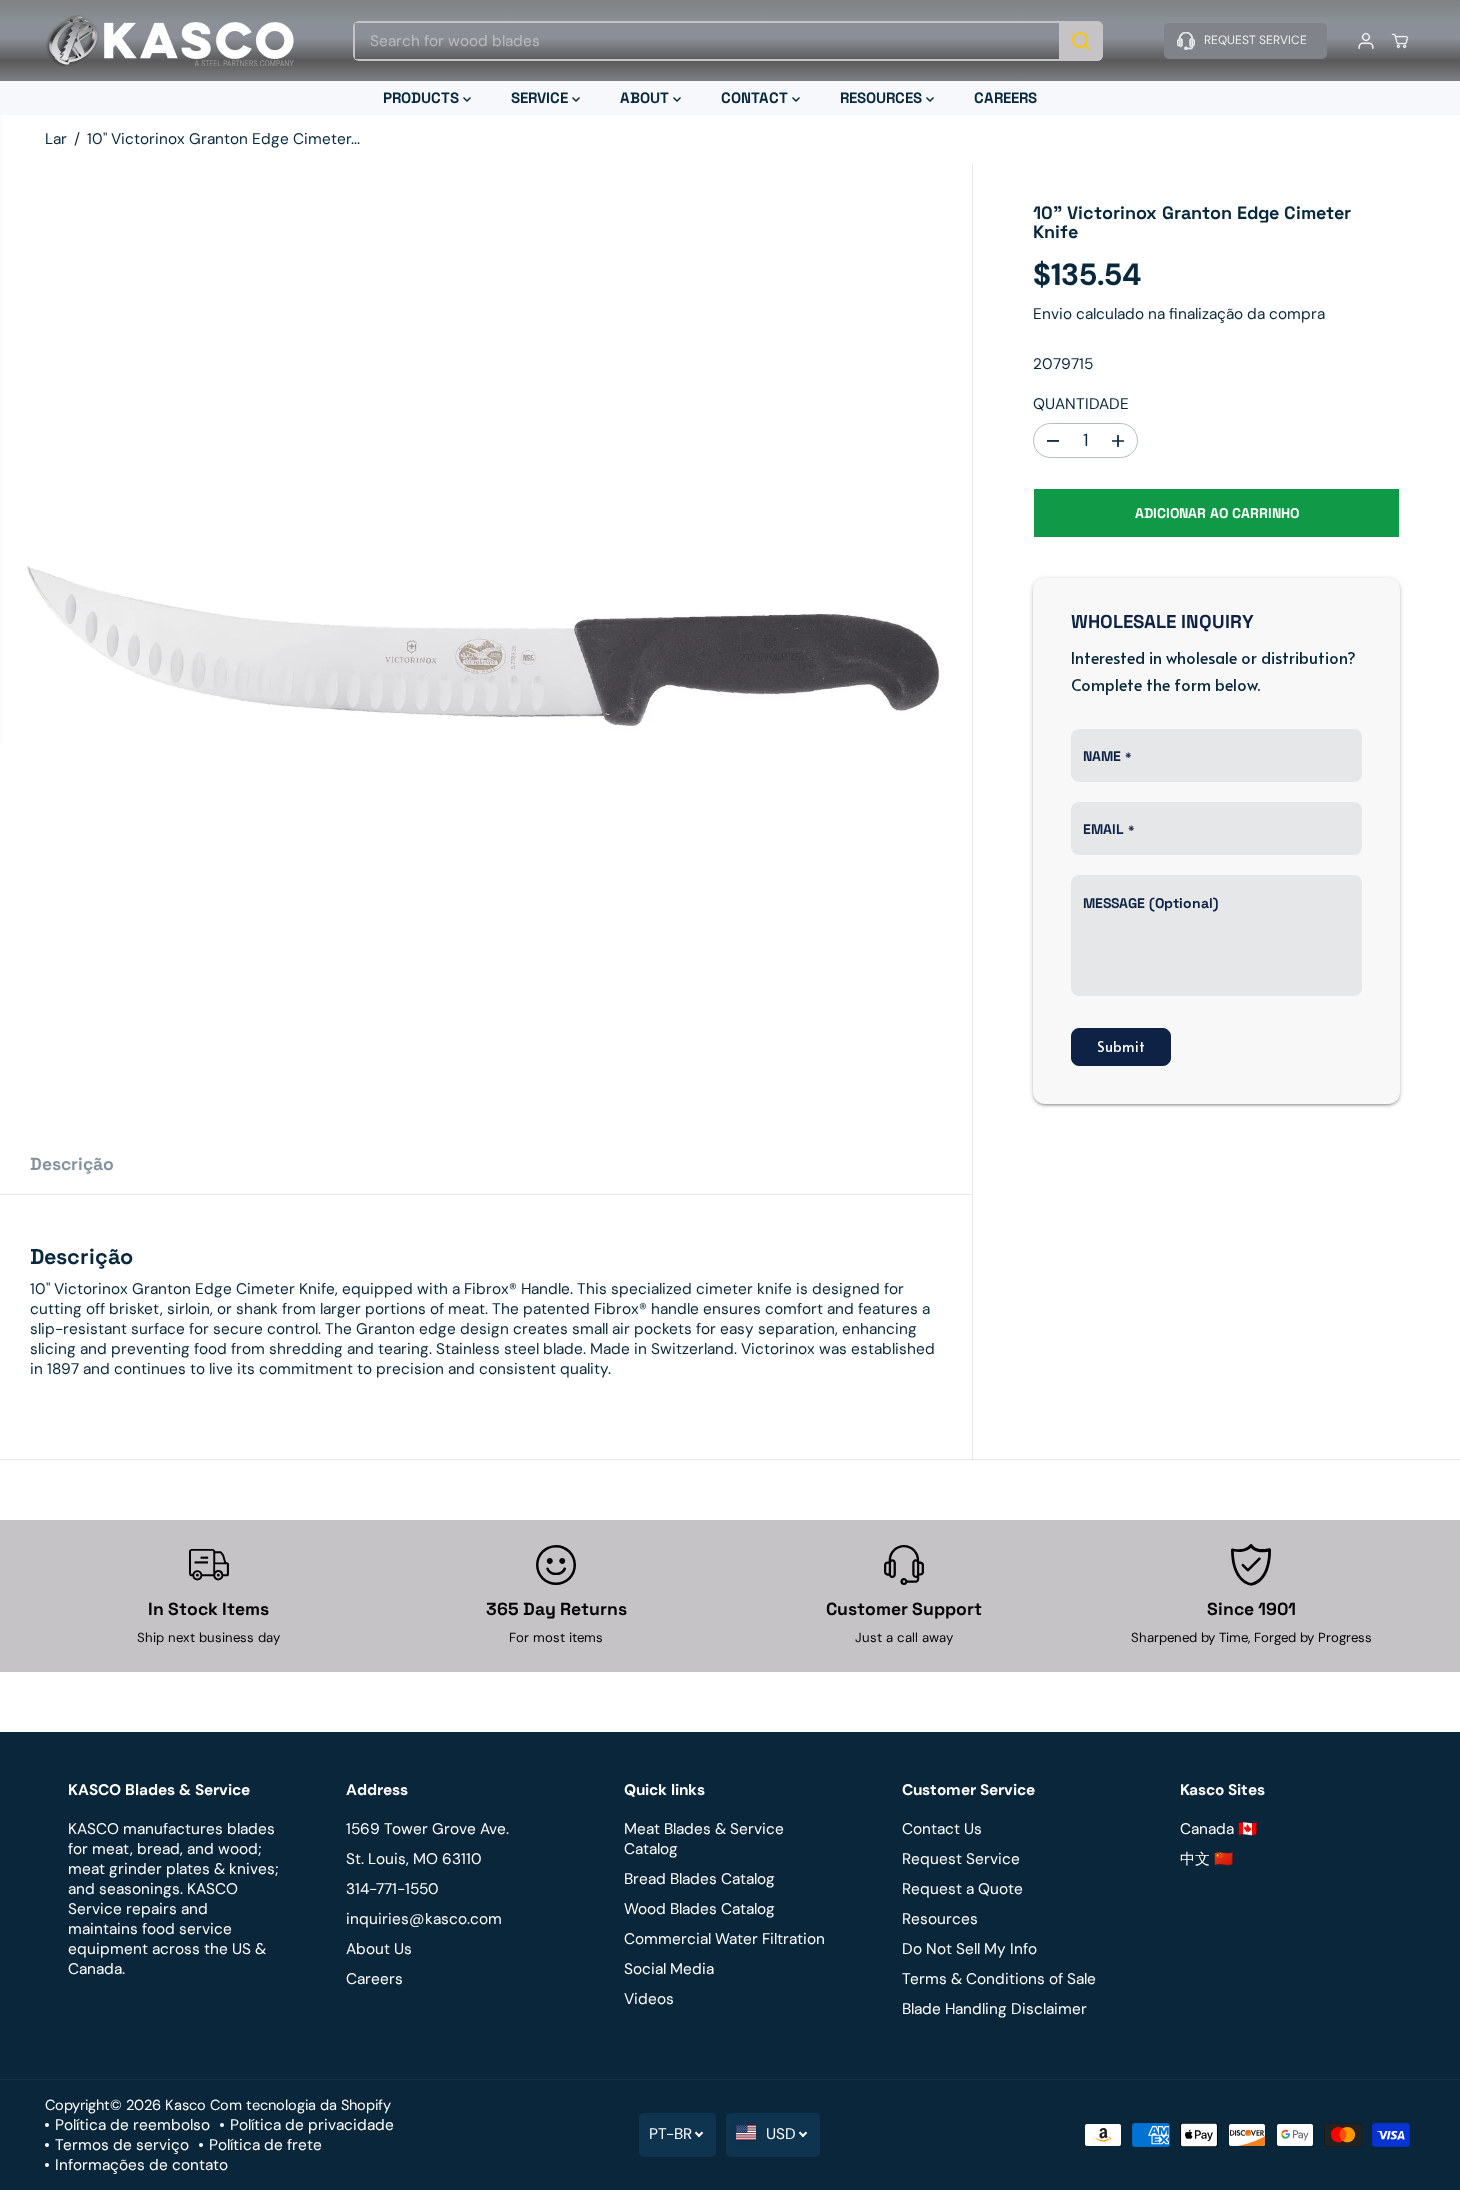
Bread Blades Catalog (699, 1879)
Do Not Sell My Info (969, 1949)
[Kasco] (170, 40)
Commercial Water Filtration (724, 1939)
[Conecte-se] (1366, 41)
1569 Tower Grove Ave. (427, 1829)
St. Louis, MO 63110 (414, 1859)
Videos (649, 1999)
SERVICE (541, 97)
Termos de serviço (122, 2145)
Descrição (72, 1164)
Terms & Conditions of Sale (999, 1979)
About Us (379, 1949)
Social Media (669, 1969)
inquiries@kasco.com (424, 1919)
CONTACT (756, 97)
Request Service (961, 1859)
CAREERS (1005, 97)
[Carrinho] (1400, 41)
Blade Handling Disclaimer (994, 2009)
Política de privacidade (312, 2125)
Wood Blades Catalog (699, 1909)
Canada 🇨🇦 (1218, 1829)
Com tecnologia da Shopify (300, 2105)
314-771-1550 (392, 1889)
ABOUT (646, 97)
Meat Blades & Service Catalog (704, 1839)
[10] (486, 649)
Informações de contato (141, 2165)
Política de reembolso (132, 2125)
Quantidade (1081, 404)
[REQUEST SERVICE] (1245, 41)
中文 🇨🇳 (1206, 1859)
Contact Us (942, 1829)
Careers (374, 1979)
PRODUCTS (423, 97)
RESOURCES (883, 97)
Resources (940, 1919)
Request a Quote (962, 1889)
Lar (56, 139)
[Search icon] (1081, 41)
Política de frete (265, 2145)
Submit (1121, 1047)
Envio (1052, 314)
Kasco (185, 2105)
